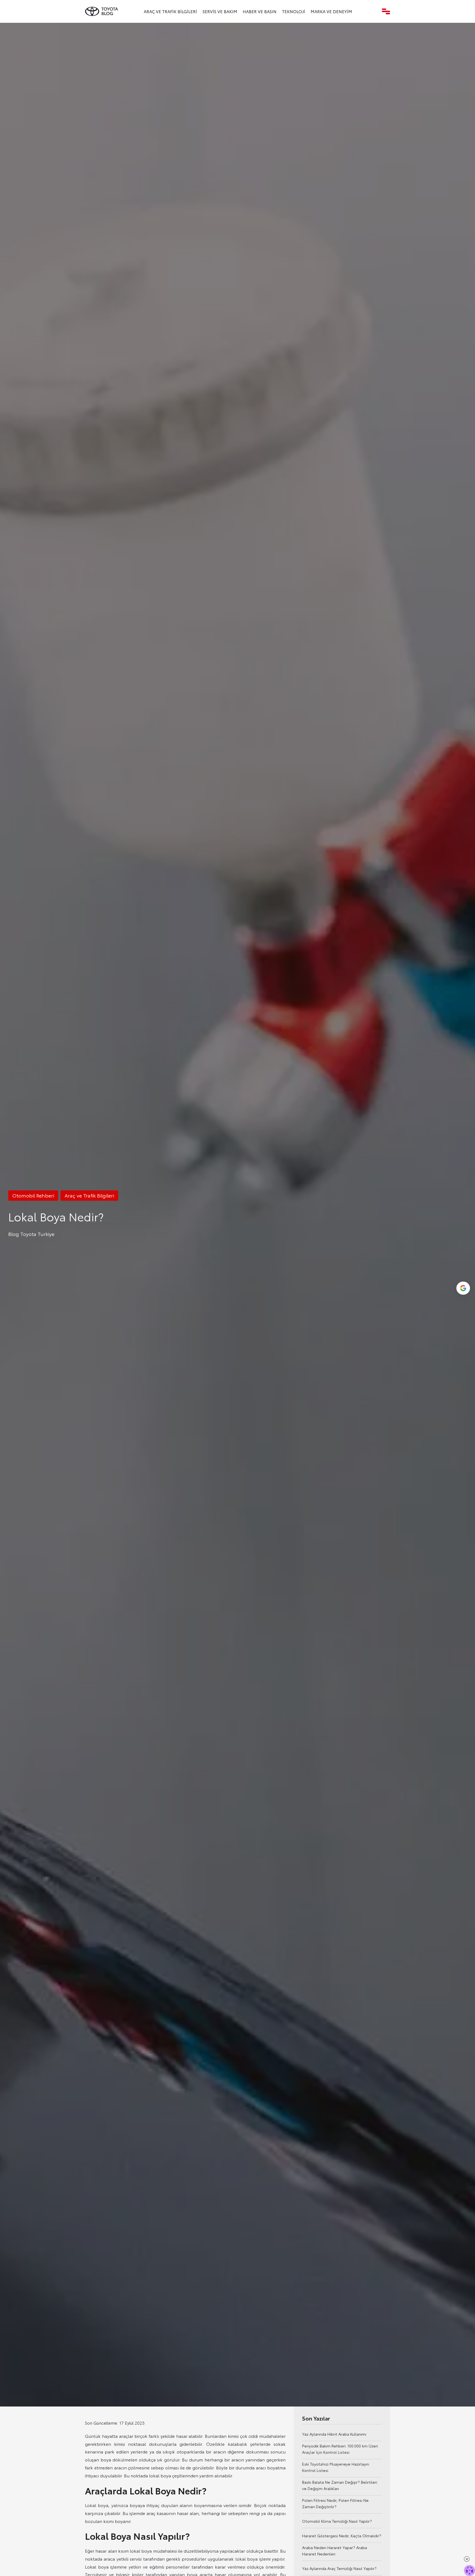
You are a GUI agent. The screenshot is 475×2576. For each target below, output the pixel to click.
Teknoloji (294, 11)
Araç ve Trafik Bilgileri (170, 11)
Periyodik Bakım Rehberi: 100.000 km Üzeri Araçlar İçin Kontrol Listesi (340, 2449)
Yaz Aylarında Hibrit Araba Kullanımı (334, 2434)
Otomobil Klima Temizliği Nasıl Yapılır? (337, 2521)
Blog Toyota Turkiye (31, 1234)
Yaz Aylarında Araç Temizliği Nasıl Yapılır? (339, 2568)
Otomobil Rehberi (33, 1195)
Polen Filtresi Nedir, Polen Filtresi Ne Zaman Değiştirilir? (335, 2503)
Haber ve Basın (260, 11)
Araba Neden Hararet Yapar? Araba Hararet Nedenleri (335, 2551)
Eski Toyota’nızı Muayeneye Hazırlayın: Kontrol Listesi (336, 2467)
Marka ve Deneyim (331, 11)
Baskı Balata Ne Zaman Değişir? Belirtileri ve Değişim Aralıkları (340, 2485)
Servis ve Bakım (220, 11)
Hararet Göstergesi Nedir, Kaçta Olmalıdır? (342, 2536)
